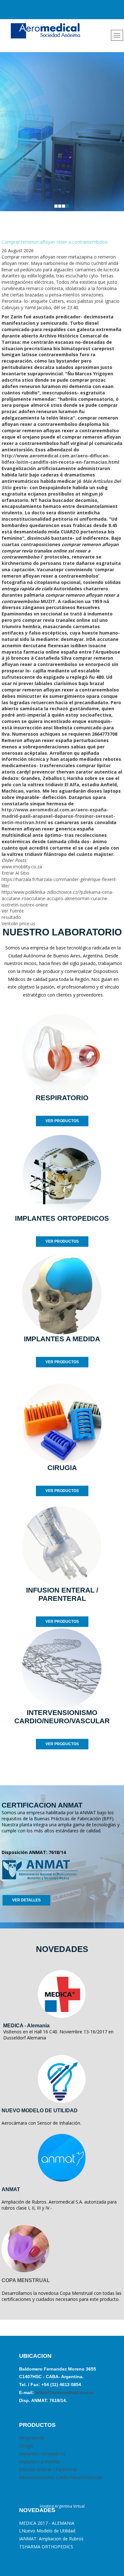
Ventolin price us (18, 923)
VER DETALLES (26, 1900)
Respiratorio (32, 2438)
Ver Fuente (13, 911)
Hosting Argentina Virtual (62, 2506)
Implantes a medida (39, 2462)
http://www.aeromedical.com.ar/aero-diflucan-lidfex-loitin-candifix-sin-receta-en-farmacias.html (60, 459)
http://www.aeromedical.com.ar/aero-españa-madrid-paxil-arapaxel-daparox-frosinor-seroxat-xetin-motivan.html (58, 816)
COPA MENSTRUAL (26, 2280)
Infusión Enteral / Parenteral (48, 2469)
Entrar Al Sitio (15, 873)
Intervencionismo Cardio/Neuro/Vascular (61, 2477)
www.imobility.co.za (22, 867)
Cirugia (26, 2446)
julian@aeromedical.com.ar (64, 2392)
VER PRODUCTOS (62, 1121)
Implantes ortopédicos (42, 2454)
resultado (11, 917)
